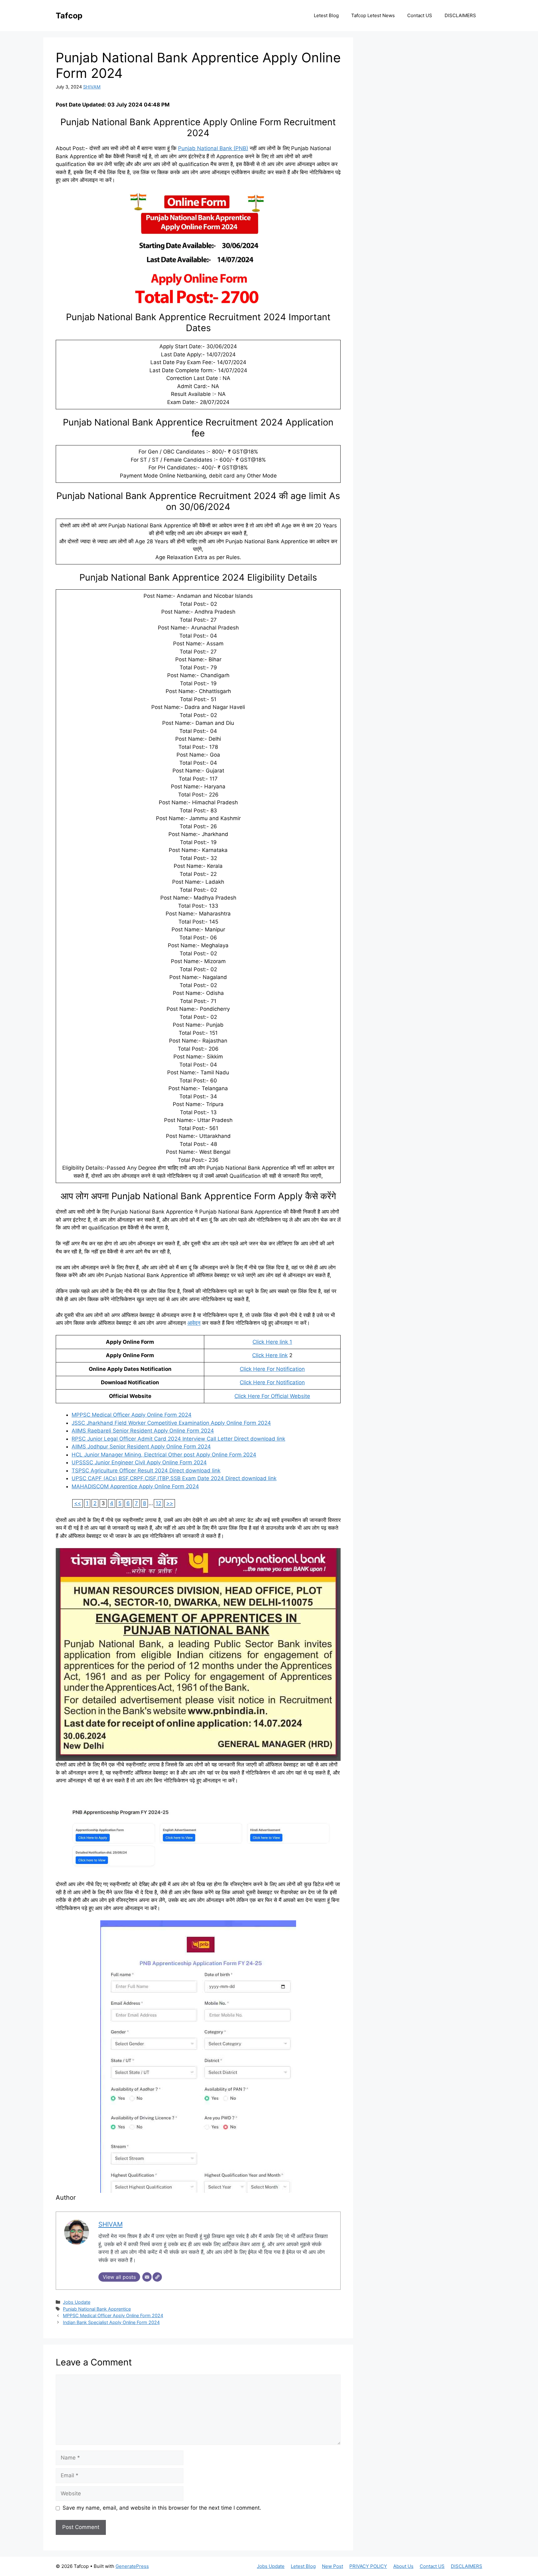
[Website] (157, 2277)
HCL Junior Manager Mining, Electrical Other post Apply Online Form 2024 (164, 1455)
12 (158, 1503)
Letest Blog (326, 15)
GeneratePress (132, 2566)
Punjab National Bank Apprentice (97, 2309)
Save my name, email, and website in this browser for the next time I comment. (162, 2508)
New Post (333, 2566)
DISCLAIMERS (460, 15)
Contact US (420, 15)
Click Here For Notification (272, 1369)
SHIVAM (92, 87)
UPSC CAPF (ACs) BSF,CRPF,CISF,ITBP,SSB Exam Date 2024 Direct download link (174, 1478)
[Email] (147, 2277)
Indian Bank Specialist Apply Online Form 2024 (111, 2322)
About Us (403, 2566)
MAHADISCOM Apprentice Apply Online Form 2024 (135, 1486)
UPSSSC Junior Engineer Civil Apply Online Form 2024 (139, 1462)
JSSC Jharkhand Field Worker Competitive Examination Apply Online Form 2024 (171, 1423)
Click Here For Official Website (272, 1396)
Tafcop (69, 16)
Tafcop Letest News (373, 15)
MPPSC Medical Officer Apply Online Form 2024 (132, 1415)
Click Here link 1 (272, 1342)
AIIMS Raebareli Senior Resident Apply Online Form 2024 (143, 1431)
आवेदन (194, 1323)
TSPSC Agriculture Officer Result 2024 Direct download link (146, 1471)
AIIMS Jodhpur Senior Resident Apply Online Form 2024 (141, 1447)
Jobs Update (77, 2302)
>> (170, 1503)
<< (78, 1503)
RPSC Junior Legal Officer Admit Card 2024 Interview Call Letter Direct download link (178, 1439)
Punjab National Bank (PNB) (213, 148)
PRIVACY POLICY (368, 2566)
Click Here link (270, 1355)
